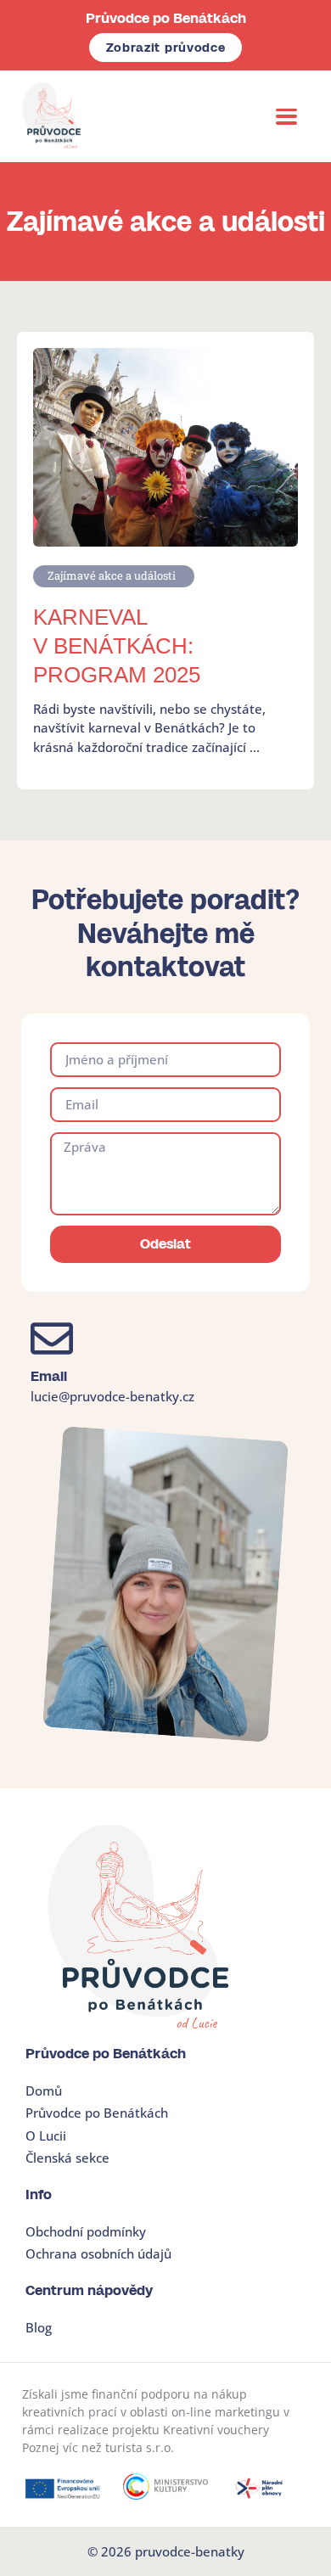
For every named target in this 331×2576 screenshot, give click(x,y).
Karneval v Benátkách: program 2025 (117, 646)
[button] (287, 116)
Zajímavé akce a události (112, 575)
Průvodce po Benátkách (166, 18)
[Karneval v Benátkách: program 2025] (165, 446)
